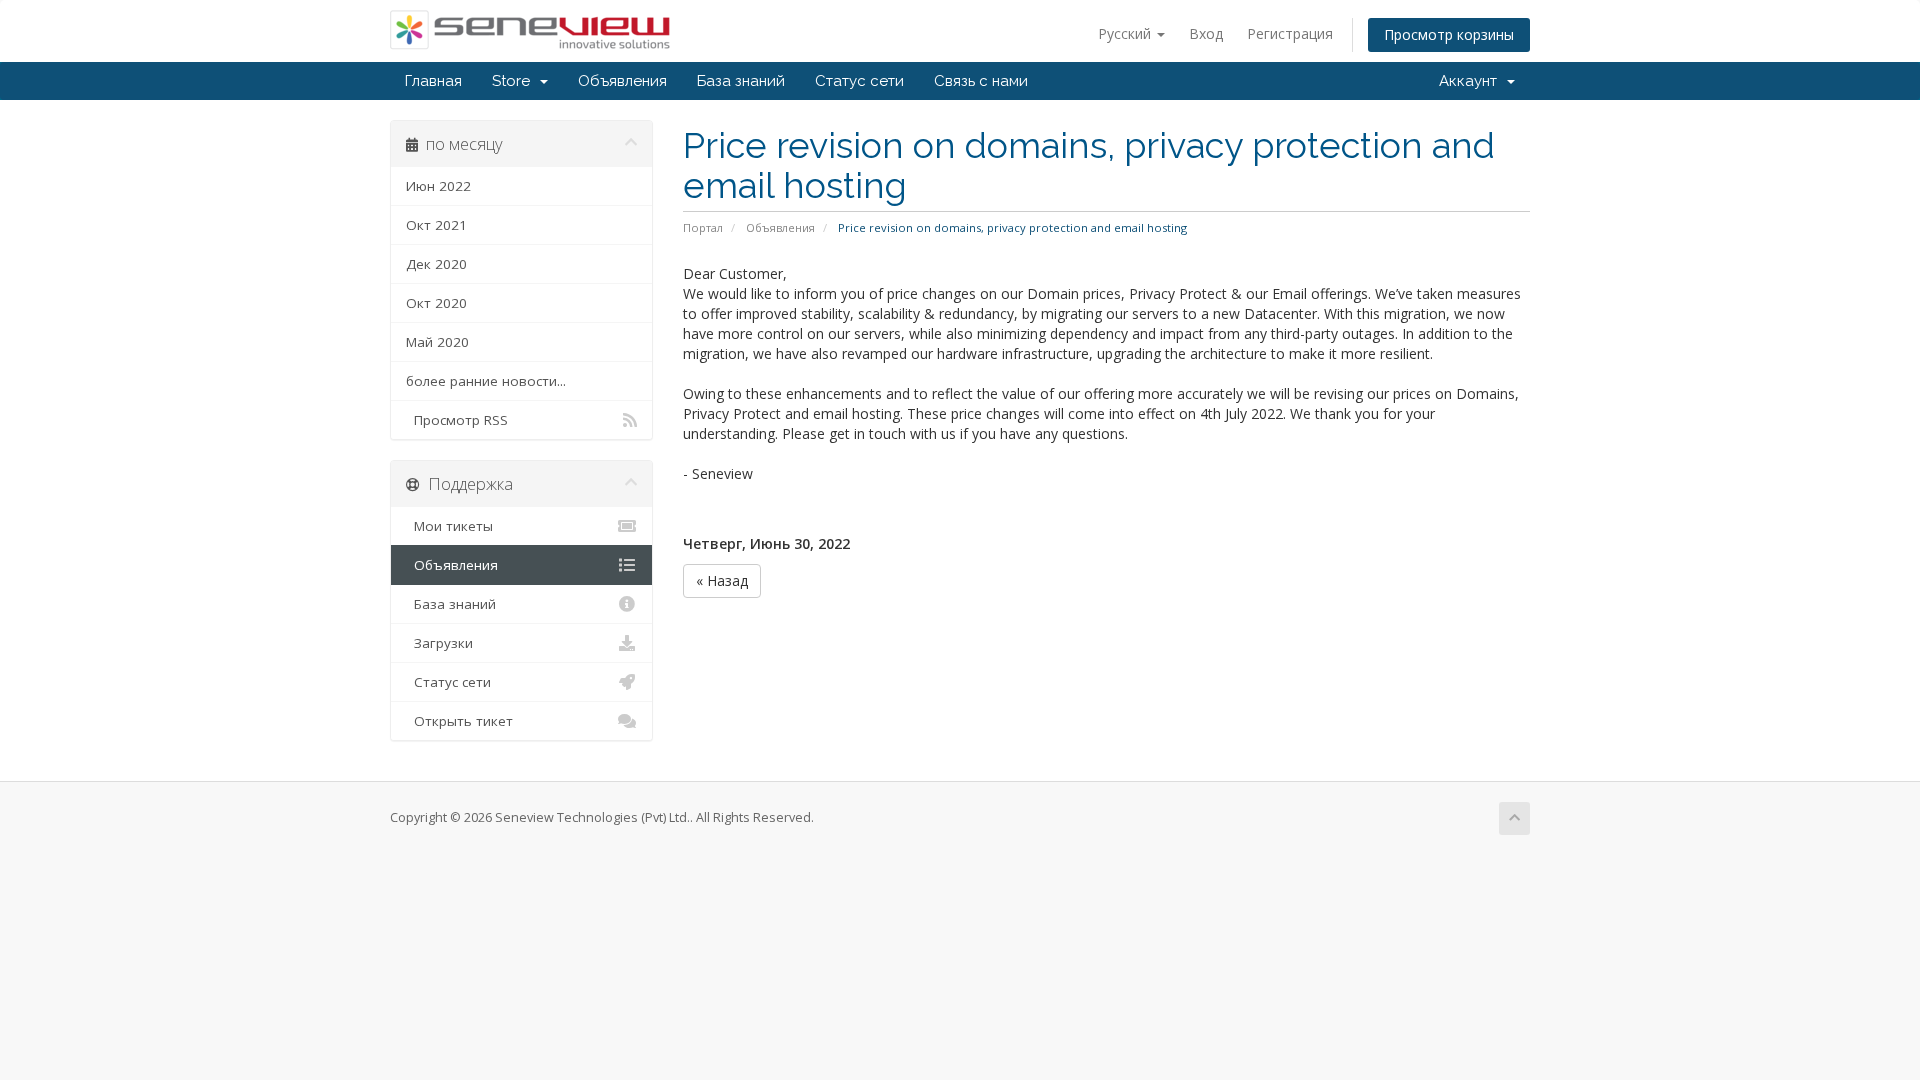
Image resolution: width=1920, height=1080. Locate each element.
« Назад (722, 580)
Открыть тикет (459, 721)
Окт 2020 (436, 303)
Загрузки (439, 643)
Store (515, 81)
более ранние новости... (486, 381)
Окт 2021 (436, 225)
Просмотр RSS (457, 420)
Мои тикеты (449, 526)
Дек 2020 (436, 264)
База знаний (741, 81)
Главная (433, 81)
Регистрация (1290, 33)
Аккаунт (1472, 81)
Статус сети (859, 81)
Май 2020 (437, 342)
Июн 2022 (438, 186)
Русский (1126, 33)
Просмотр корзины (1449, 34)
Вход (1206, 33)
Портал (703, 227)
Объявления (622, 81)
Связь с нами (981, 81)
